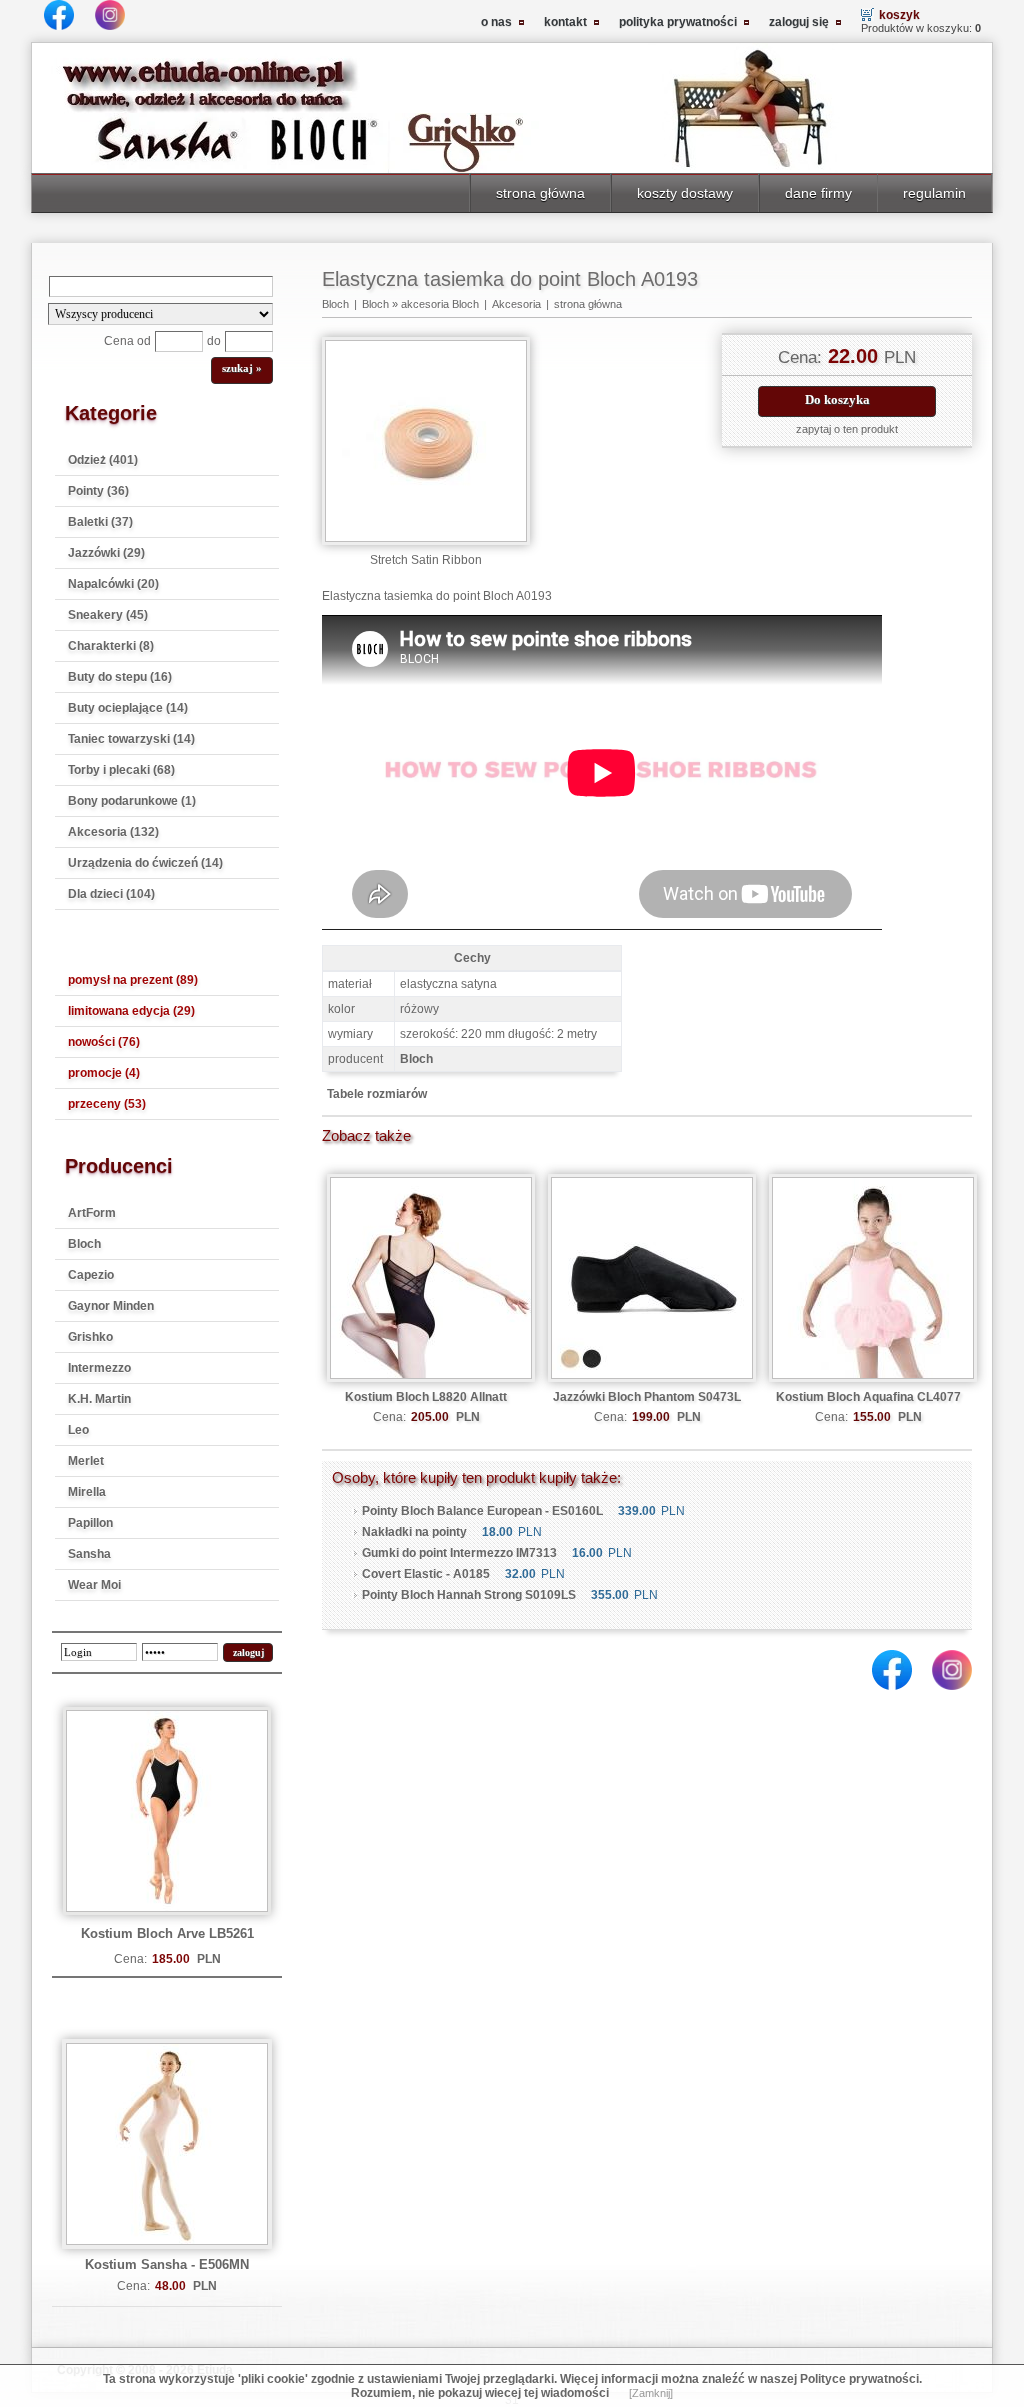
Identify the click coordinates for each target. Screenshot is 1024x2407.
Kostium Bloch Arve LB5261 (167, 1933)
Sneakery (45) (108, 615)
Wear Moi (94, 1585)
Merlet (86, 1461)
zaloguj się (799, 22)
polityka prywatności (678, 22)
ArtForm (92, 1213)
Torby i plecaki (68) (121, 770)
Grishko (90, 1337)
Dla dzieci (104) (111, 894)
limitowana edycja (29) (131, 1011)
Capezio (91, 1275)
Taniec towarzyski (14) (131, 739)
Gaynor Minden (111, 1306)
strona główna (540, 193)
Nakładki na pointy (414, 1532)
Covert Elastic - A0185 (426, 1574)
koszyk (899, 15)
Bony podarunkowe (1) (132, 801)
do (214, 341)
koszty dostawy (685, 193)
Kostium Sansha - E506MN (167, 2264)
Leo (78, 1430)
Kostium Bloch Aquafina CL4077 (868, 1397)
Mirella (87, 1492)
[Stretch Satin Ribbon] (426, 541)
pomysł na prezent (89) (133, 980)
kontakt (565, 22)
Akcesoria (516, 304)
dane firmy (818, 193)
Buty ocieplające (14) (128, 708)
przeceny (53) (107, 1104)
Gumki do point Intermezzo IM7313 (459, 1553)
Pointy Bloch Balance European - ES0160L (482, 1511)
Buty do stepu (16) (120, 677)
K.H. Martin (99, 1399)
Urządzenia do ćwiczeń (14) (145, 863)
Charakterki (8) (111, 646)
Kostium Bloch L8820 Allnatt (426, 1397)
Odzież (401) (103, 460)
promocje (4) (104, 1073)
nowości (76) (104, 1042)
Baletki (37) (100, 522)
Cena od (127, 341)
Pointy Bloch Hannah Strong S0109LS (469, 1595)
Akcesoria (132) (113, 832)
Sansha (89, 1554)
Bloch (84, 1244)
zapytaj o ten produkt (847, 429)
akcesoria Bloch (440, 304)
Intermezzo (99, 1368)
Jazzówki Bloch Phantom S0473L (647, 1397)
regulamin (934, 193)
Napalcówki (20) (113, 584)
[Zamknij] (651, 2393)
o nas (496, 22)
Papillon (90, 1523)
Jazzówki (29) (106, 553)
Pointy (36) (98, 491)
